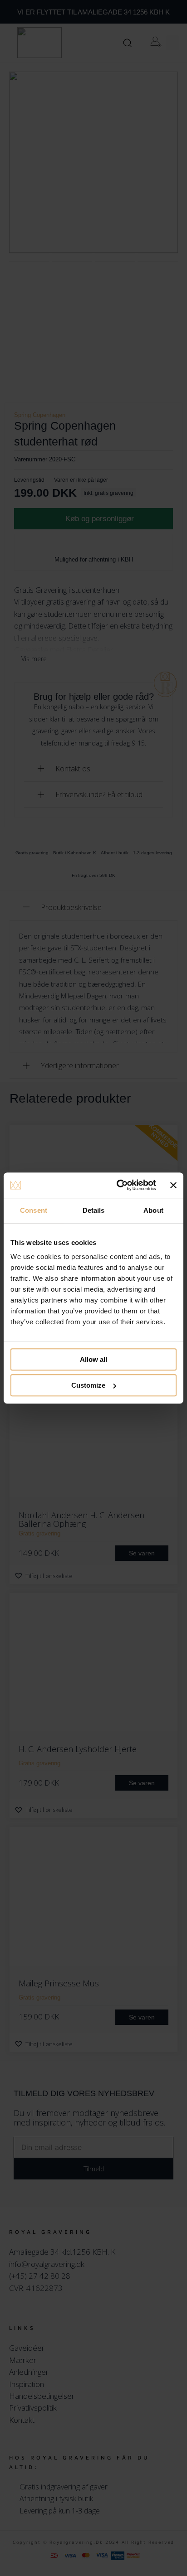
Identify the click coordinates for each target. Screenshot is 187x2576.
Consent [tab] (34, 1210)
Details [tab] (94, 1210)
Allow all (93, 1359)
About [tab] (153, 1210)
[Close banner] (173, 1185)
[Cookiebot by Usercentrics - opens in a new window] (118, 1185)
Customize (88, 1385)
